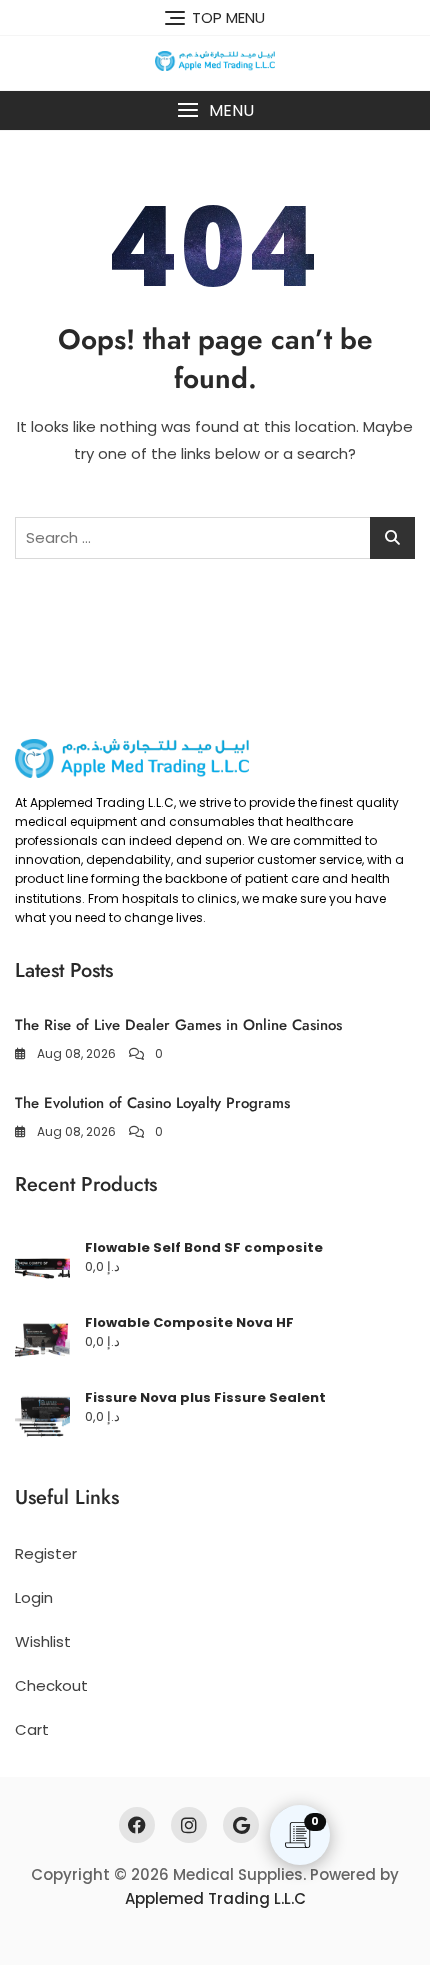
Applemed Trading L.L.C (215, 1898)
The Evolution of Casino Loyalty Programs (152, 1103)
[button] (215, 110)
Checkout (51, 1685)
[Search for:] (215, 538)
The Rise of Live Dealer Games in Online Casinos (178, 1025)
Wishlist (43, 1641)
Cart (32, 1729)
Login (34, 1597)
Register (46, 1553)
